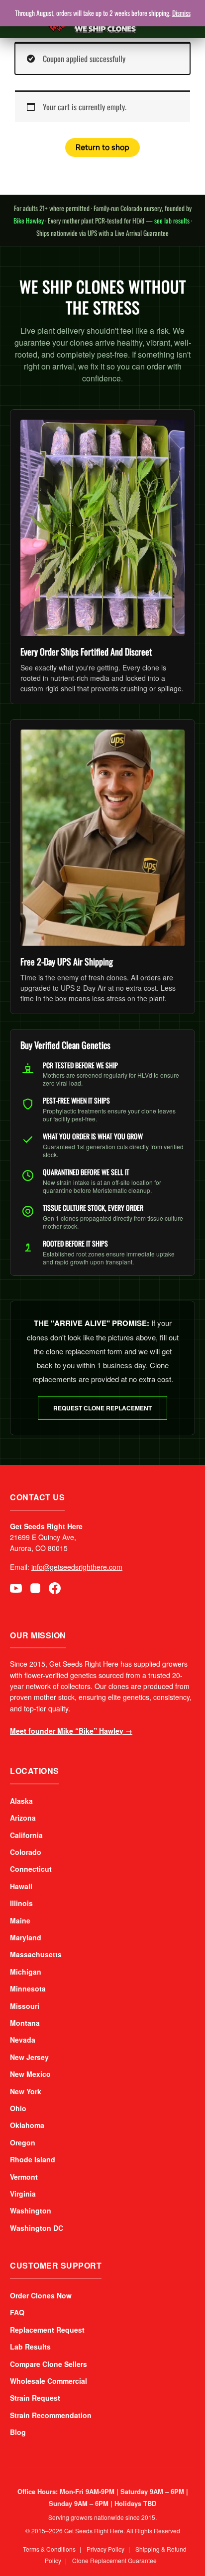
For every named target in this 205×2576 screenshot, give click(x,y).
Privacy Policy (105, 2549)
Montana (25, 2023)
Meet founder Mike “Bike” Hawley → (71, 1731)
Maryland (26, 1937)
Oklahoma (27, 2125)
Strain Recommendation (51, 2415)
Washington (31, 2210)
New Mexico (30, 2074)
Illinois (21, 1903)
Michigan (26, 1972)
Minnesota (28, 1988)
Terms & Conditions (49, 2549)
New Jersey (29, 2057)
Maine (20, 1920)
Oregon (23, 2142)
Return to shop (102, 147)
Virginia (23, 2194)
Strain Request (35, 2398)
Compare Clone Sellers (49, 2364)
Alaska (21, 1801)
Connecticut (31, 1869)
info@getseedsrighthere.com (77, 1567)
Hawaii (21, 1886)
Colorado (26, 1852)
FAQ (17, 2312)
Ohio (18, 2108)
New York (26, 2091)
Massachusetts (36, 1954)
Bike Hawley (29, 221)
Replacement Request (47, 2330)
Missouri (25, 2006)
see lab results (172, 221)
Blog (18, 2432)
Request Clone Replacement (102, 1408)
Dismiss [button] (181, 13)
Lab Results (30, 2347)
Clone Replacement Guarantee (114, 2560)
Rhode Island (33, 2159)
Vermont (24, 2177)
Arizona (23, 1818)
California (26, 1835)
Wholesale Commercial (49, 2381)
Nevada (23, 2040)
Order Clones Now (41, 2295)
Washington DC (37, 2228)
